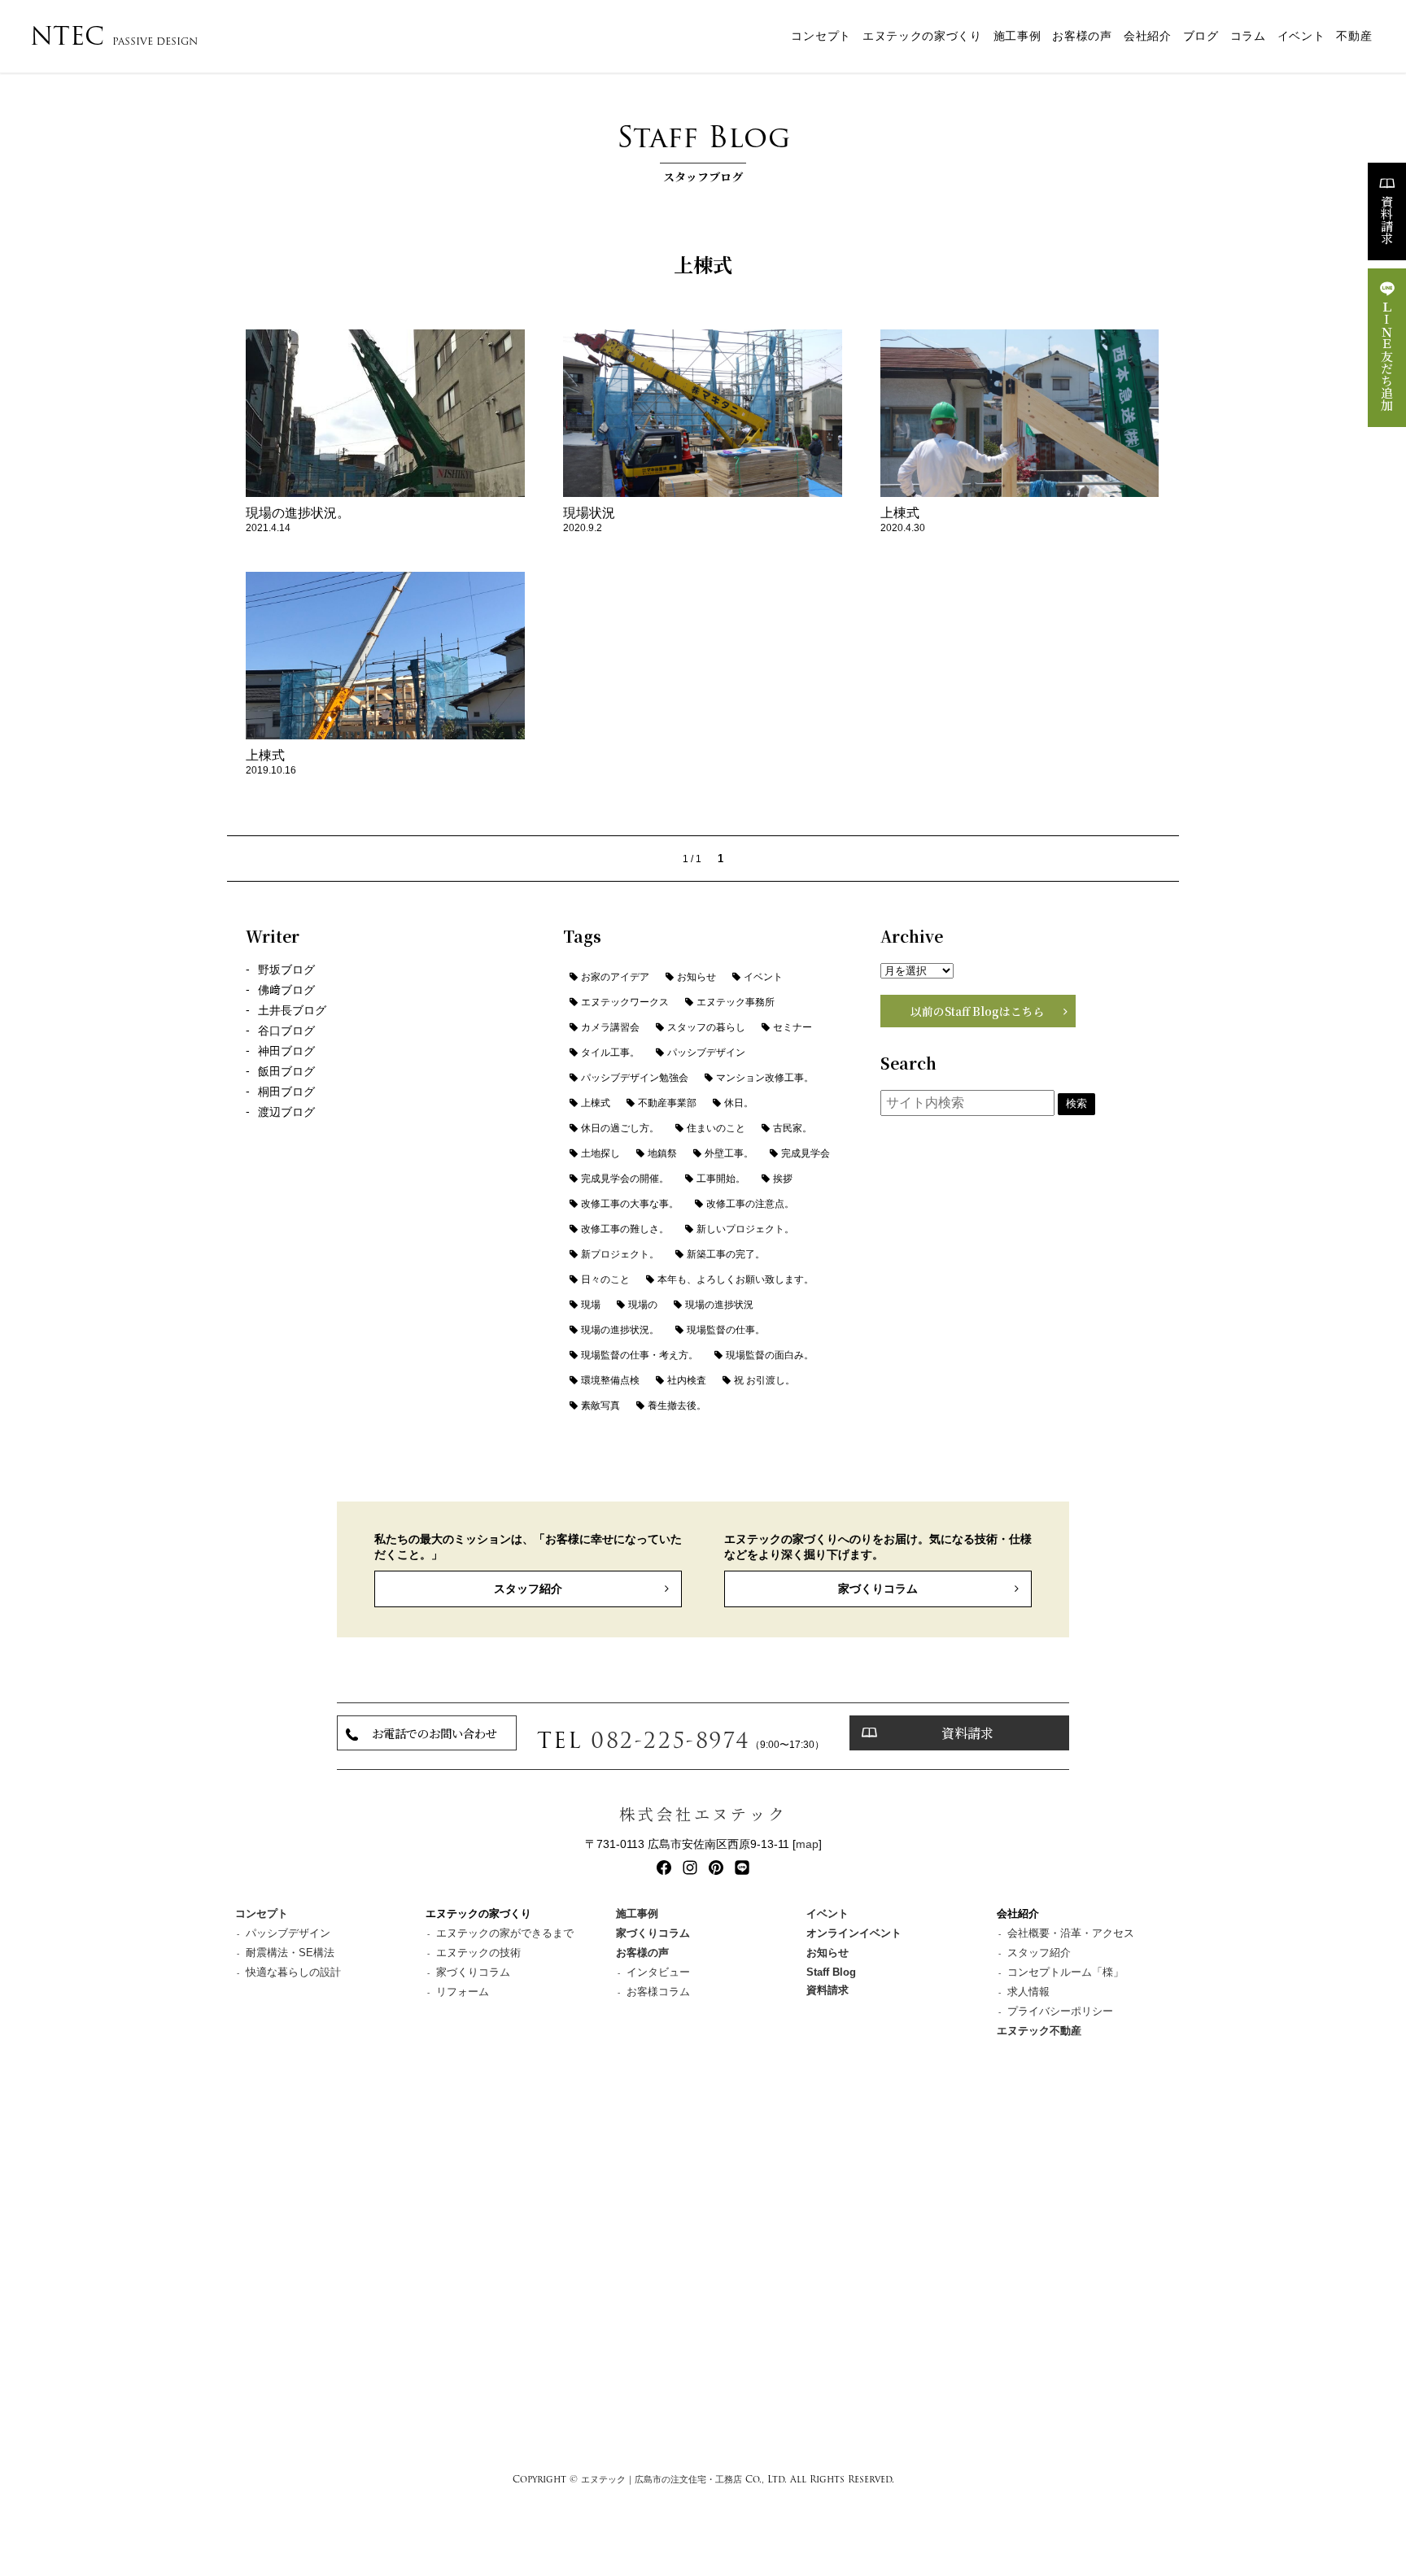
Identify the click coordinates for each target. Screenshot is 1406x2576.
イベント (1301, 36)
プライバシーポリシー (1060, 2011)
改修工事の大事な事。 (630, 1204)
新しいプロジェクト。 (745, 1229)
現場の (643, 1305)
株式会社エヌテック (703, 1813)
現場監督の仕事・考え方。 (640, 1355)
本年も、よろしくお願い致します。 (736, 1279)
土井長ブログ (292, 1011)
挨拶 (783, 1179)
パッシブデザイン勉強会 (635, 1078)
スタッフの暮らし (706, 1027)
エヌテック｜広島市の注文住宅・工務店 (662, 2479)
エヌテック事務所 (736, 1002)
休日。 (739, 1103)
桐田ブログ (286, 1092)
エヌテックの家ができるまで (505, 1933)
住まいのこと (716, 1128)
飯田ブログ (286, 1072)
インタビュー (658, 1972)
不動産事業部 (667, 1103)
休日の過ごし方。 (620, 1128)
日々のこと (605, 1279)
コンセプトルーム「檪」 (1065, 1972)
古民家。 (793, 1128)
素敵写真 (600, 1406)
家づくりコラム (878, 1589)
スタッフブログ (703, 149)
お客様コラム (658, 1992)
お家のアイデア (615, 977)
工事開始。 (721, 1179)
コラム (1248, 36)
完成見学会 (806, 1153)
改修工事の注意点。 (750, 1204)
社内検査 (687, 1380)
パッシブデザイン (706, 1053)
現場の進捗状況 (719, 1305)
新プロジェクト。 (620, 1254)
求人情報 (1028, 1992)
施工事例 (1017, 36)
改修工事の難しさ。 (625, 1229)
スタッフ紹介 (528, 1589)
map (807, 1844)
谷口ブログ (286, 1031)
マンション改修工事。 (765, 1078)
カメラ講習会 (610, 1027)
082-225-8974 (670, 1740)
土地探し (600, 1153)
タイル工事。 (610, 1053)
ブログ (1201, 36)
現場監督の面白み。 (770, 1355)
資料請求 (1387, 220)
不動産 (1354, 36)
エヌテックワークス (625, 1002)
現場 (591, 1305)
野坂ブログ (286, 970)
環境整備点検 (610, 1380)
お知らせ (696, 977)
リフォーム (463, 1992)
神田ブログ (286, 1051)
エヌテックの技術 (478, 1953)
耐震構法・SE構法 (290, 1953)
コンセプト (821, 36)
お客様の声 (1082, 36)
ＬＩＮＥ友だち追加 (1387, 356)
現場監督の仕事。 (726, 1330)
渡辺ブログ (286, 1112)
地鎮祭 (662, 1153)
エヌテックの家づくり (922, 36)
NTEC (114, 36)
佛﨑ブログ (286, 990)
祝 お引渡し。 (764, 1380)
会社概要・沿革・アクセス (1071, 1933)
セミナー (793, 1027)
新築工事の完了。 (726, 1254)
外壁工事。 (729, 1153)
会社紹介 (1148, 36)
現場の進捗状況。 (620, 1330)
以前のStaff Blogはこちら (978, 1011)
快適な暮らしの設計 (293, 1972)
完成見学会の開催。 (625, 1179)
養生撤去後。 (677, 1406)
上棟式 (596, 1103)
